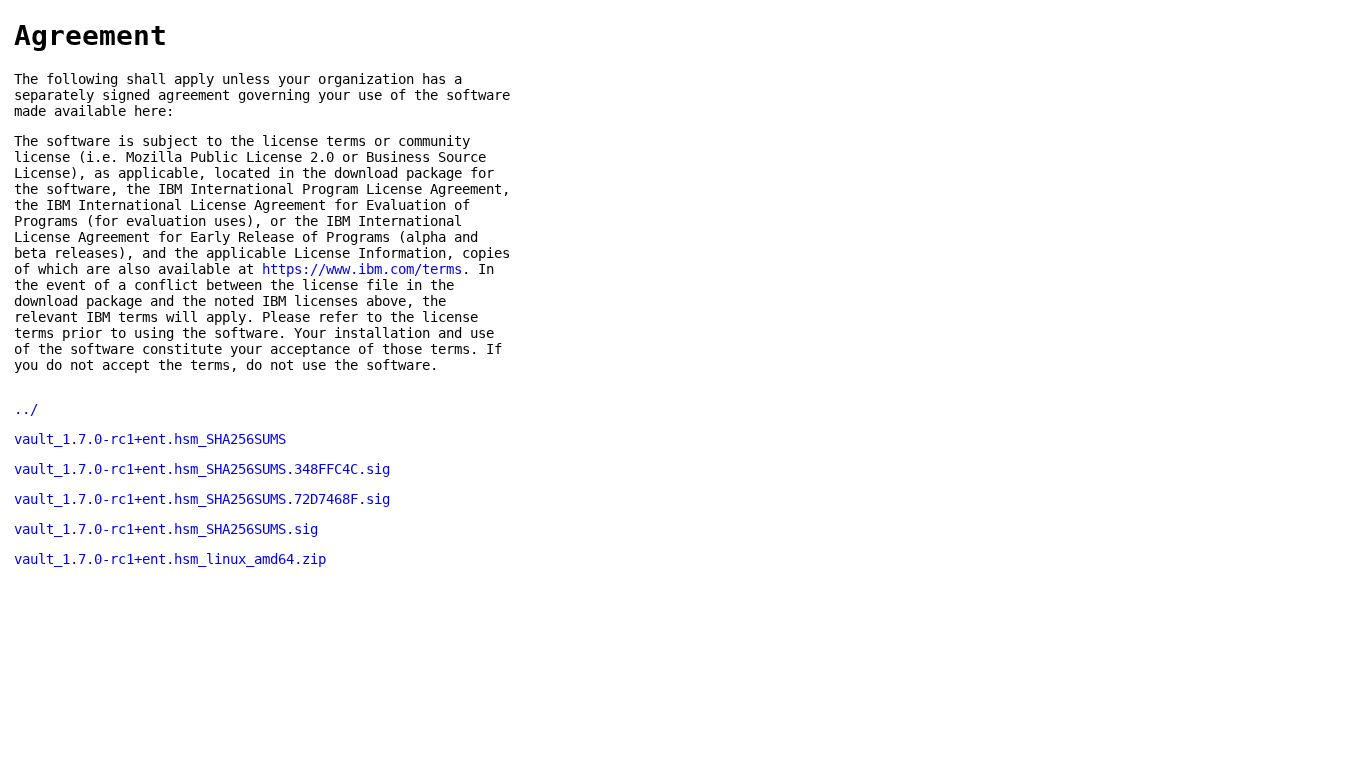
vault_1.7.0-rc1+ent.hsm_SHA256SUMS (150, 439)
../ (26, 409)
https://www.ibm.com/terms (362, 269)
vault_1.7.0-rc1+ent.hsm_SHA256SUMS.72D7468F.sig (202, 499)
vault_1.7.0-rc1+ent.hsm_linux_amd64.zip (170, 559)
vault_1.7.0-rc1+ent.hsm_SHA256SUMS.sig (166, 529)
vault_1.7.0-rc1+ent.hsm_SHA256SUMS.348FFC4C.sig (202, 469)
